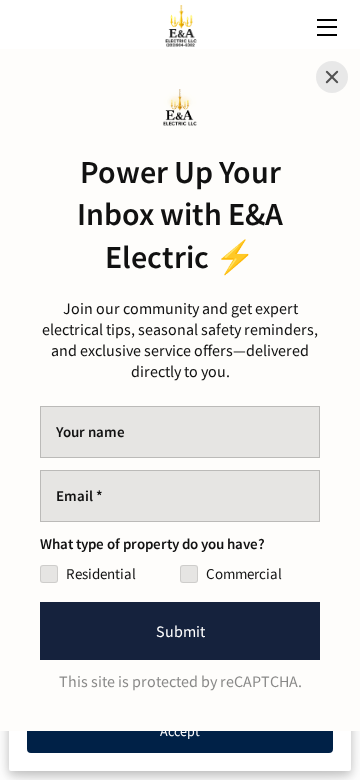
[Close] (332, 77)
